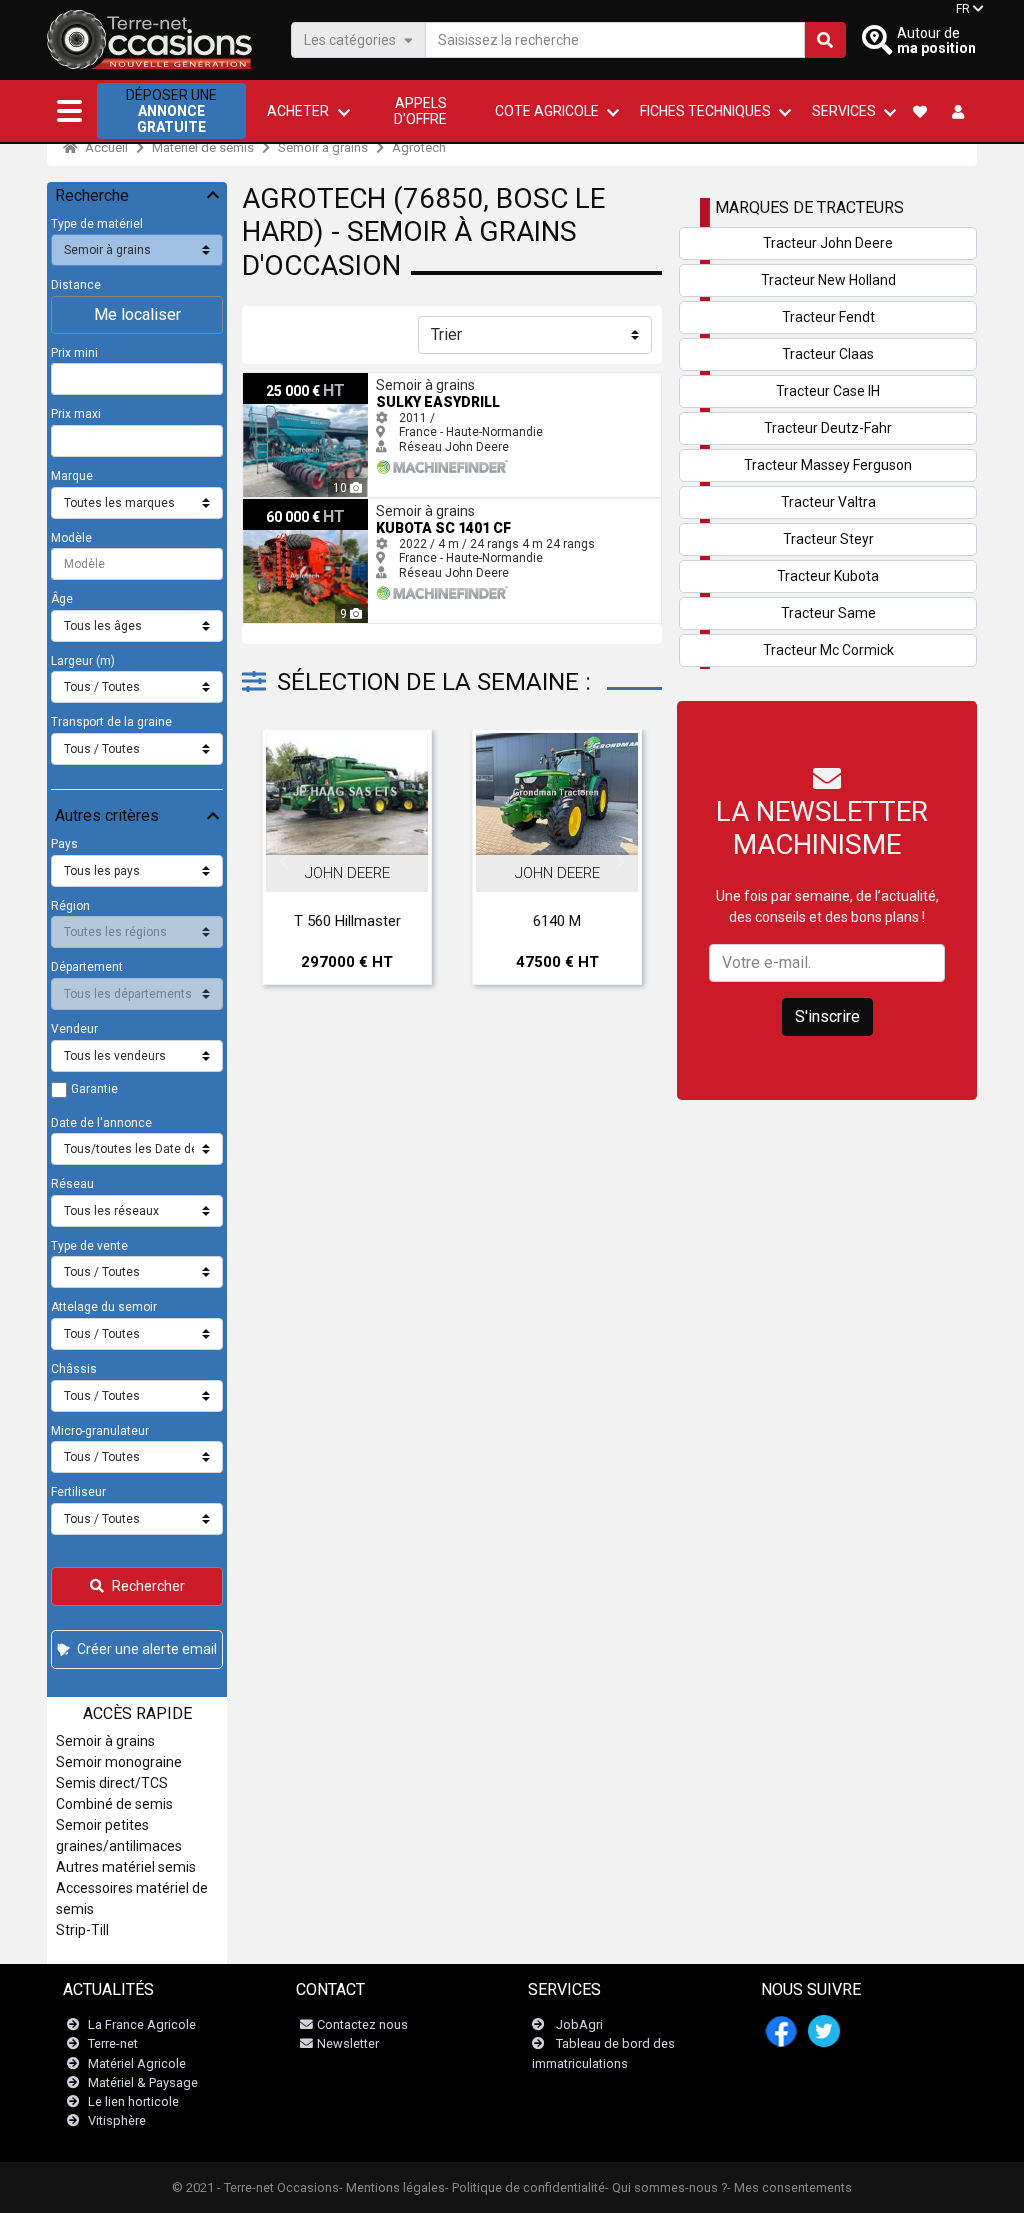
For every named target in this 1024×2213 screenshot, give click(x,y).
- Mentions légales (392, 2187)
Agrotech (419, 147)
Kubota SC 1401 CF (295, 506)
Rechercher (148, 1586)
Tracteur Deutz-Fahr (828, 428)
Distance (76, 285)
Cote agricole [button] (547, 111)
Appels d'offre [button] (420, 111)
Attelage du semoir (104, 1307)
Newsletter (348, 2043)
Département (87, 967)
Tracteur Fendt (828, 317)
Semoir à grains (323, 147)
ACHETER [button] (298, 111)
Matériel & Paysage (143, 2082)
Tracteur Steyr (828, 539)
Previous (284, 862)
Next (620, 862)
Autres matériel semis (126, 1867)
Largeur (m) (83, 661)
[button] (69, 111)
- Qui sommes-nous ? (666, 2187)
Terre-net (113, 2043)
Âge (62, 599)
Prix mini (74, 353)
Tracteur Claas (828, 354)
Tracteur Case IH (828, 391)
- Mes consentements (789, 2187)
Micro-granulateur (100, 1431)
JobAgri (579, 2024)
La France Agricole (142, 2024)
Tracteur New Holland (828, 280)
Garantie (94, 1089)
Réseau (72, 1184)
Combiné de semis (114, 1804)
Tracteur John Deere (828, 243)
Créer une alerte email (147, 1649)
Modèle (71, 538)
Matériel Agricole (137, 2063)
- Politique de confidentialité (525, 2187)
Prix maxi (76, 414)
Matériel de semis (203, 147)
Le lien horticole (133, 2101)
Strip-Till (82, 1930)
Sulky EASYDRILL (289, 380)
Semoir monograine (119, 1762)
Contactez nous (362, 2024)
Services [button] (844, 111)
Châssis (74, 1369)
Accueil (105, 147)
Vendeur (74, 1029)
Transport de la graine (111, 722)
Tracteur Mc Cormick (828, 650)
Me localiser (137, 314)
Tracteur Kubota (828, 576)
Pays (64, 844)
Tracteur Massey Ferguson (828, 465)
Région (70, 906)
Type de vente (89, 1246)
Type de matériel (97, 224)
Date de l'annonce (101, 1123)
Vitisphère (117, 2120)
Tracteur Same (828, 613)
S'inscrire (827, 1016)
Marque (72, 476)
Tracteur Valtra (828, 502)
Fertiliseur (78, 1492)
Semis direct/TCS (112, 1783)
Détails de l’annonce (357, 833)
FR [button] (963, 9)
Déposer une (171, 111)
